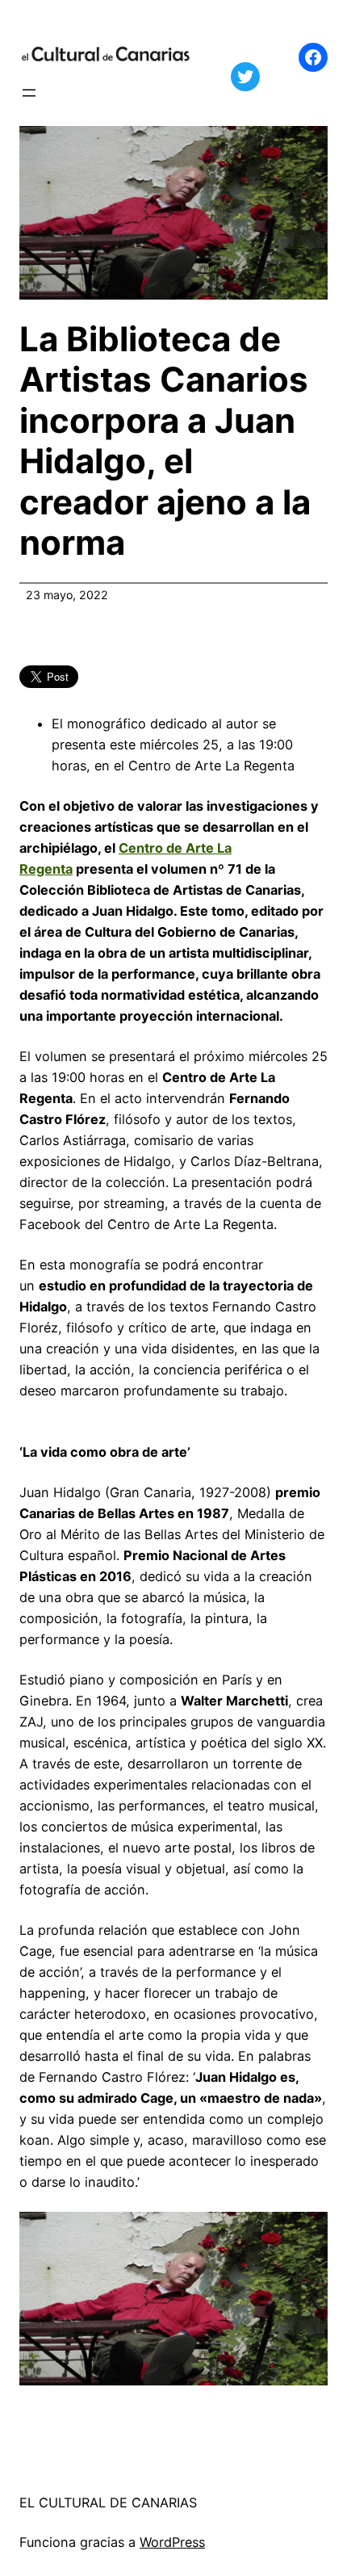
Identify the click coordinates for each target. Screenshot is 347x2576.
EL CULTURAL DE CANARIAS (108, 2503)
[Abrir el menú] (29, 93)
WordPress (172, 2542)
